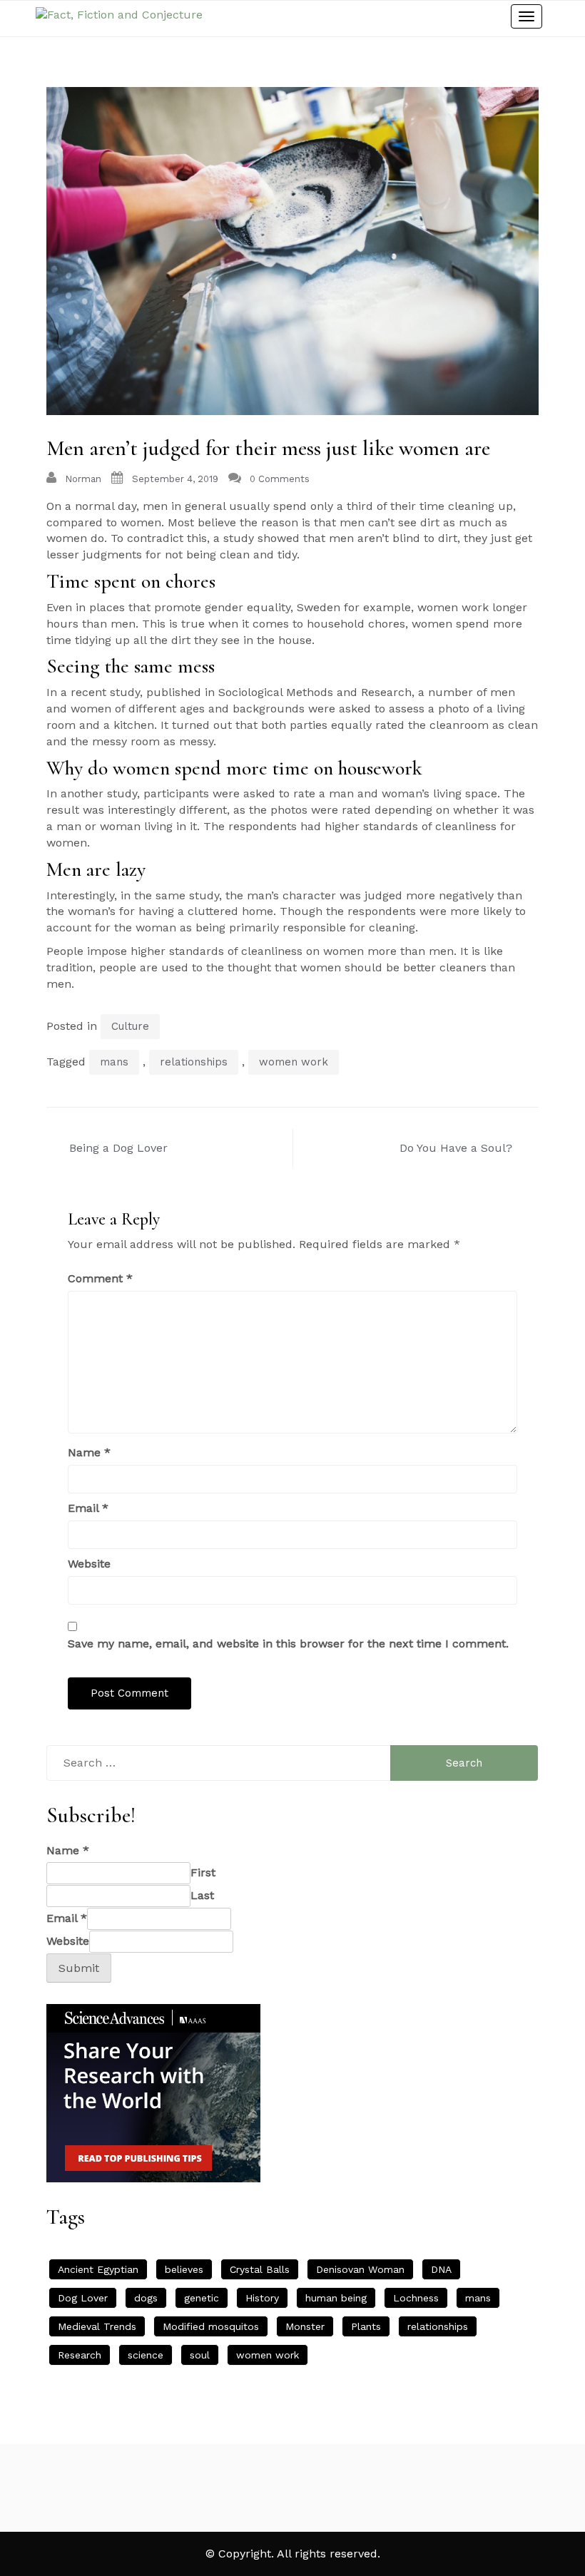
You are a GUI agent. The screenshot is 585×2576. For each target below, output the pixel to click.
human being (336, 2298)
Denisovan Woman (360, 2269)
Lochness (416, 2298)
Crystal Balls (260, 2269)
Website (89, 1564)
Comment (100, 1278)
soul (200, 2355)
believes (184, 2269)
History (262, 2298)
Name (89, 1452)
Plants (366, 2326)
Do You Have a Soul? (456, 1148)
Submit (79, 1968)
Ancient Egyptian (98, 2269)
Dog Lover (83, 2298)
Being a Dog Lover (118, 1148)
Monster (305, 2326)
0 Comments (280, 479)
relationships (194, 1062)
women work (294, 1062)
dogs (146, 2298)
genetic (202, 2298)
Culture (130, 1026)
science (146, 2355)
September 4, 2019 (175, 479)
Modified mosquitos (211, 2326)
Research (80, 2355)
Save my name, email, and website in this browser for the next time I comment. (288, 1644)
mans (114, 1062)
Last (202, 1895)
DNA (441, 2269)
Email (88, 1508)
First (203, 1872)
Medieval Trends (97, 2326)
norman (83, 479)
